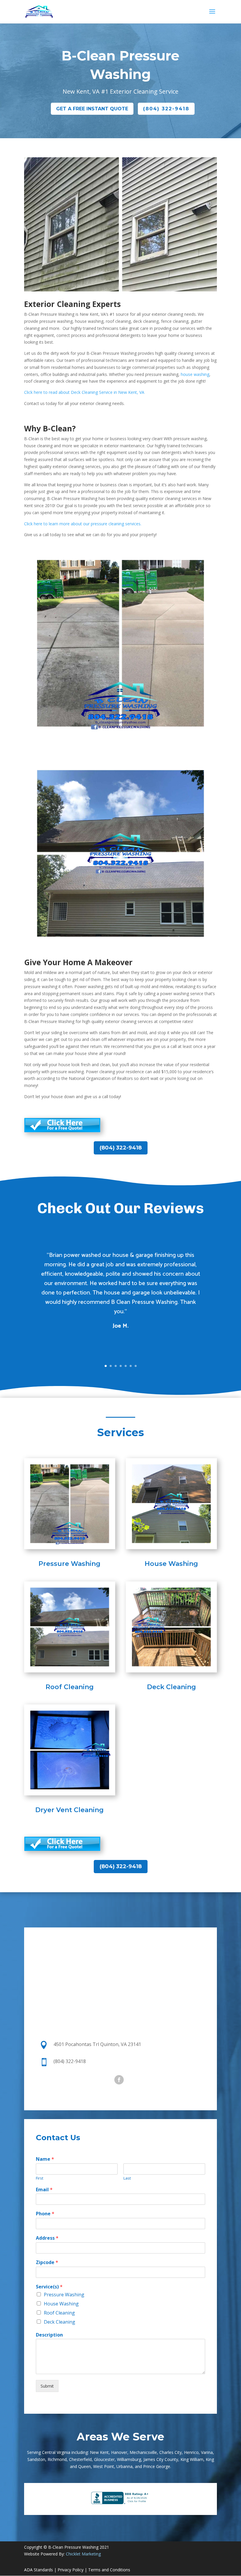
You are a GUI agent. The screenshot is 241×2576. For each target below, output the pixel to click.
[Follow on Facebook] (119, 2080)
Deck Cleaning (171, 1687)
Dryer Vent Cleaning (70, 1810)
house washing (195, 374)
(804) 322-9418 (166, 109)
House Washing (171, 1564)
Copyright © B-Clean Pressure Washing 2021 (67, 2547)
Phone (45, 2214)
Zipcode (47, 2262)
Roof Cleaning (70, 1687)
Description (49, 2335)
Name (45, 2159)
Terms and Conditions (109, 2570)
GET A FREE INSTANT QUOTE (92, 109)
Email (44, 2190)
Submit (47, 2386)
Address (47, 2238)
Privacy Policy (71, 2570)
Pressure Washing (70, 1564)
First (40, 2178)
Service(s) (49, 2287)
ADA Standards (39, 2570)
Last (127, 2178)
